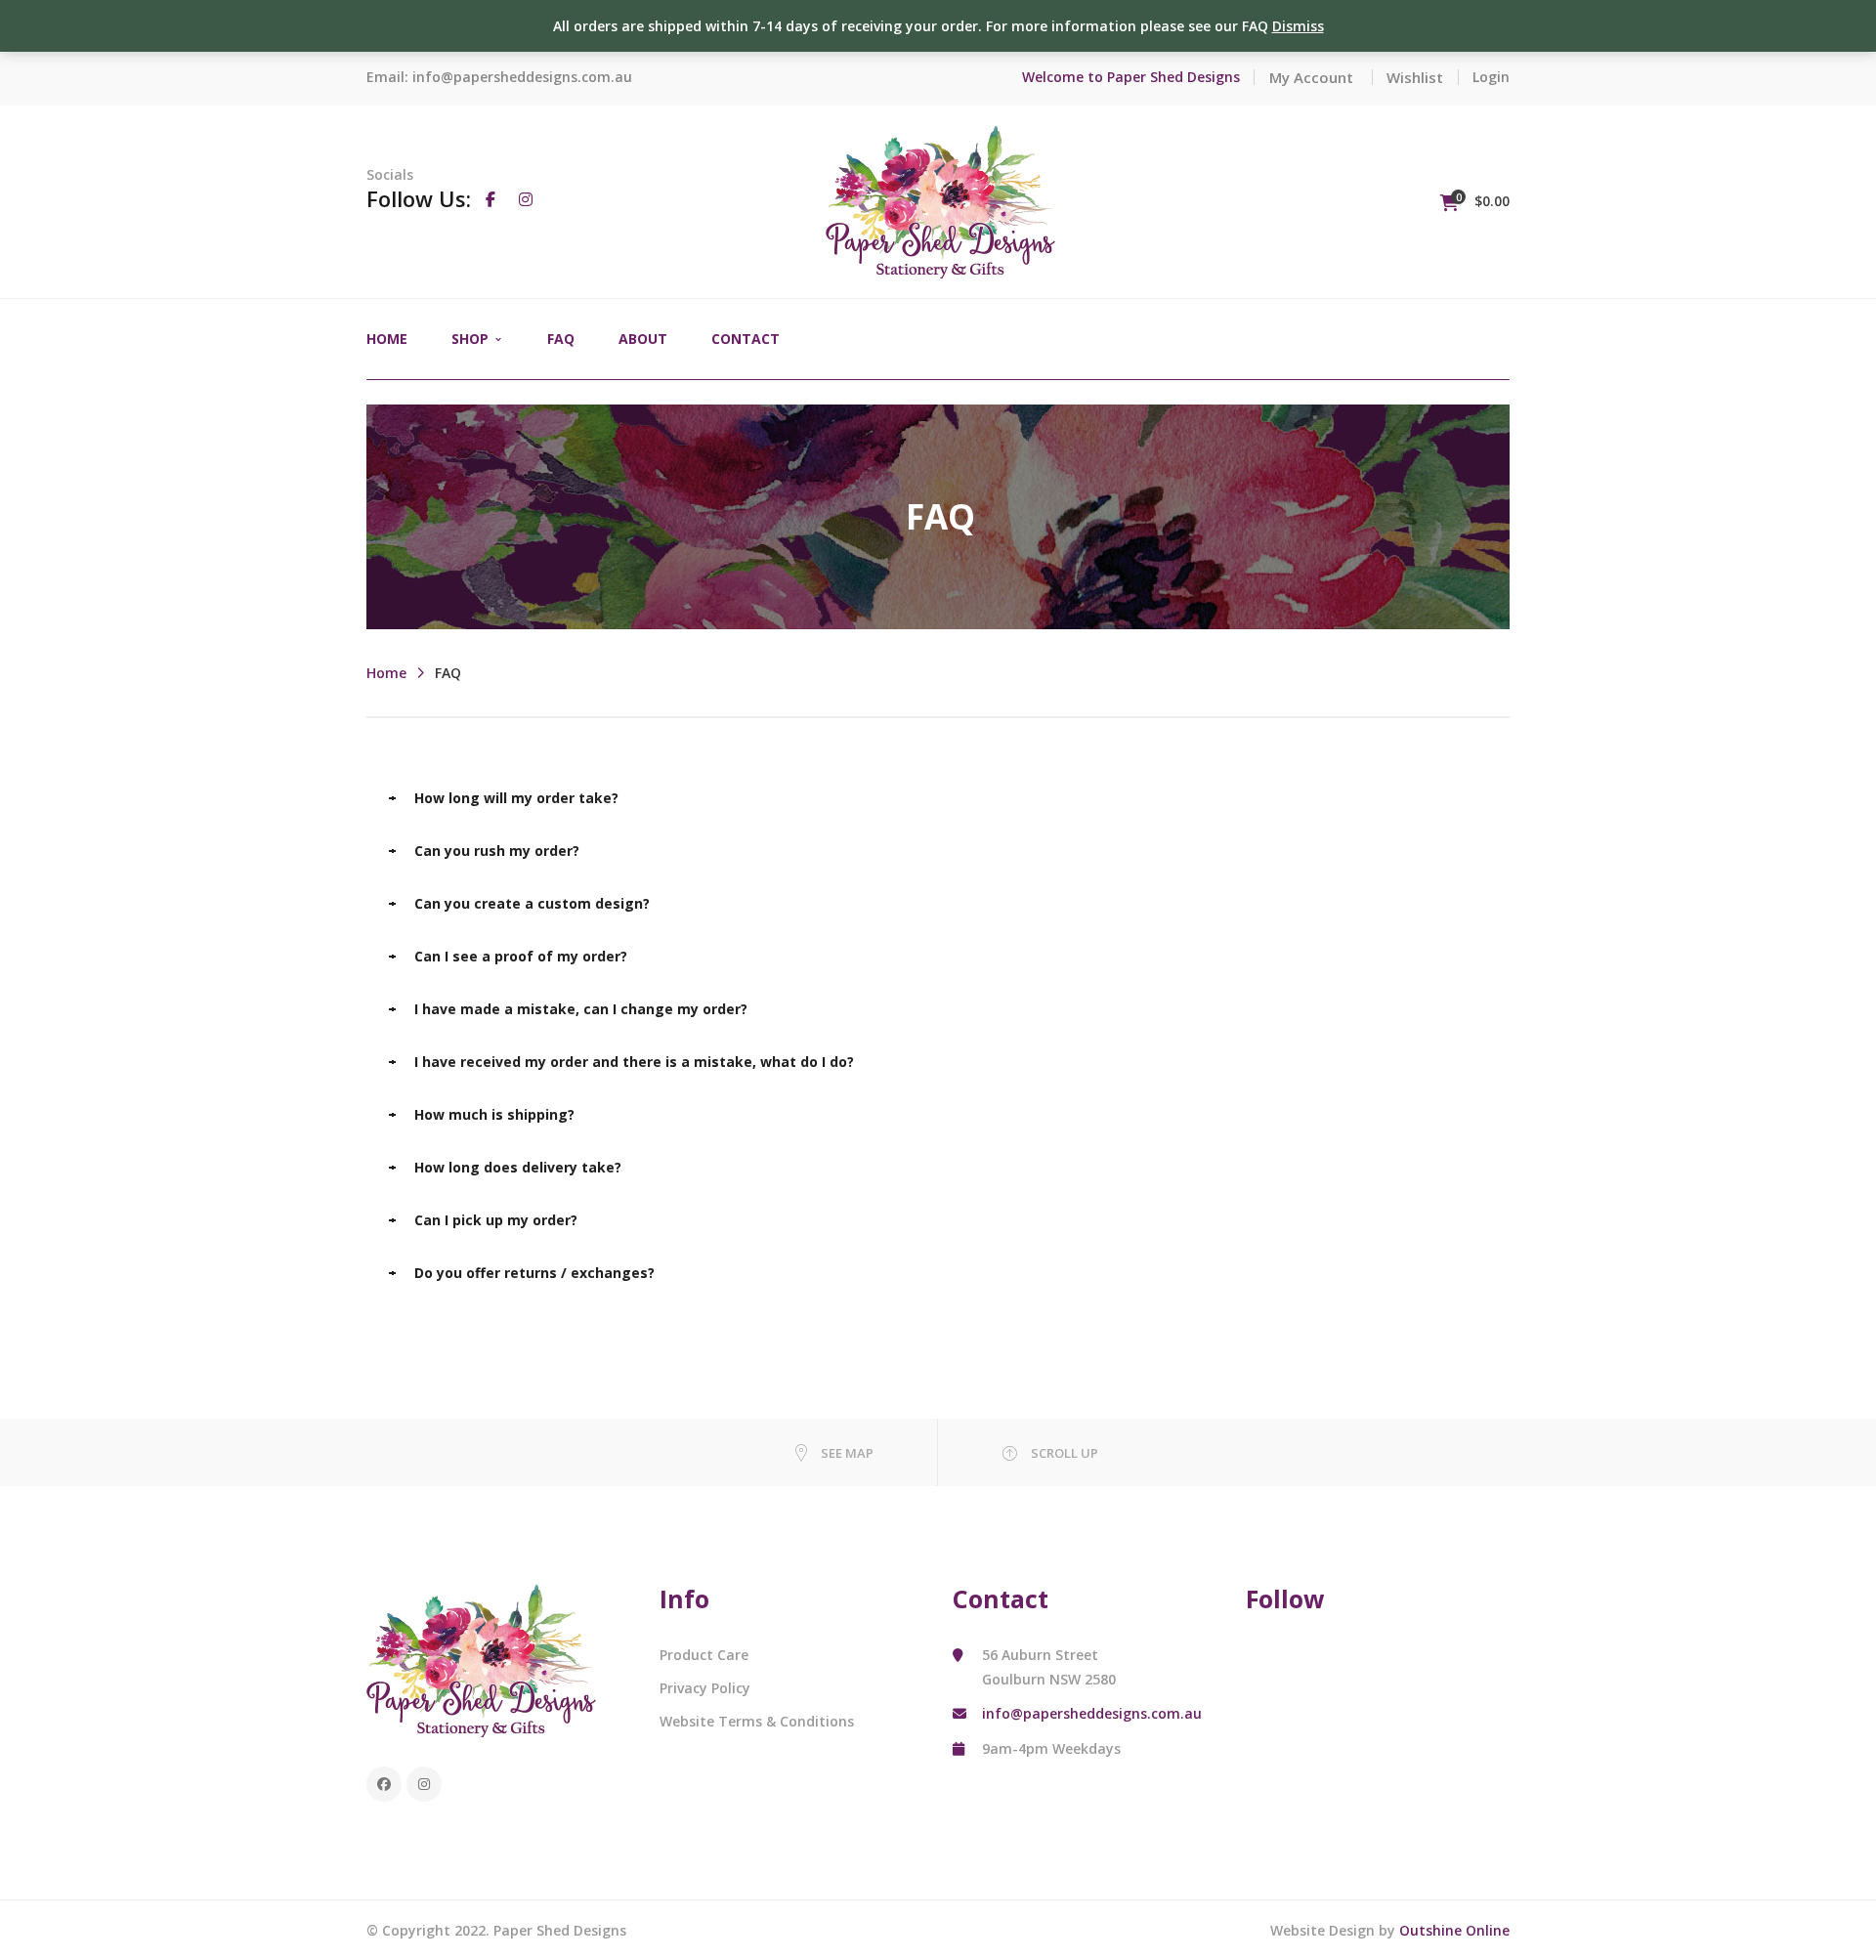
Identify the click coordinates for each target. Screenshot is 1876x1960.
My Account (1311, 77)
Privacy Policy (705, 1688)
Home (386, 673)
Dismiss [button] (1298, 26)
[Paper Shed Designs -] (940, 200)
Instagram (424, 1784)
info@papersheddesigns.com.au (522, 77)
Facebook (384, 1784)
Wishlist (1415, 77)
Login (1491, 77)
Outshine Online (1454, 1930)
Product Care (704, 1655)
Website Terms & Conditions (757, 1721)
